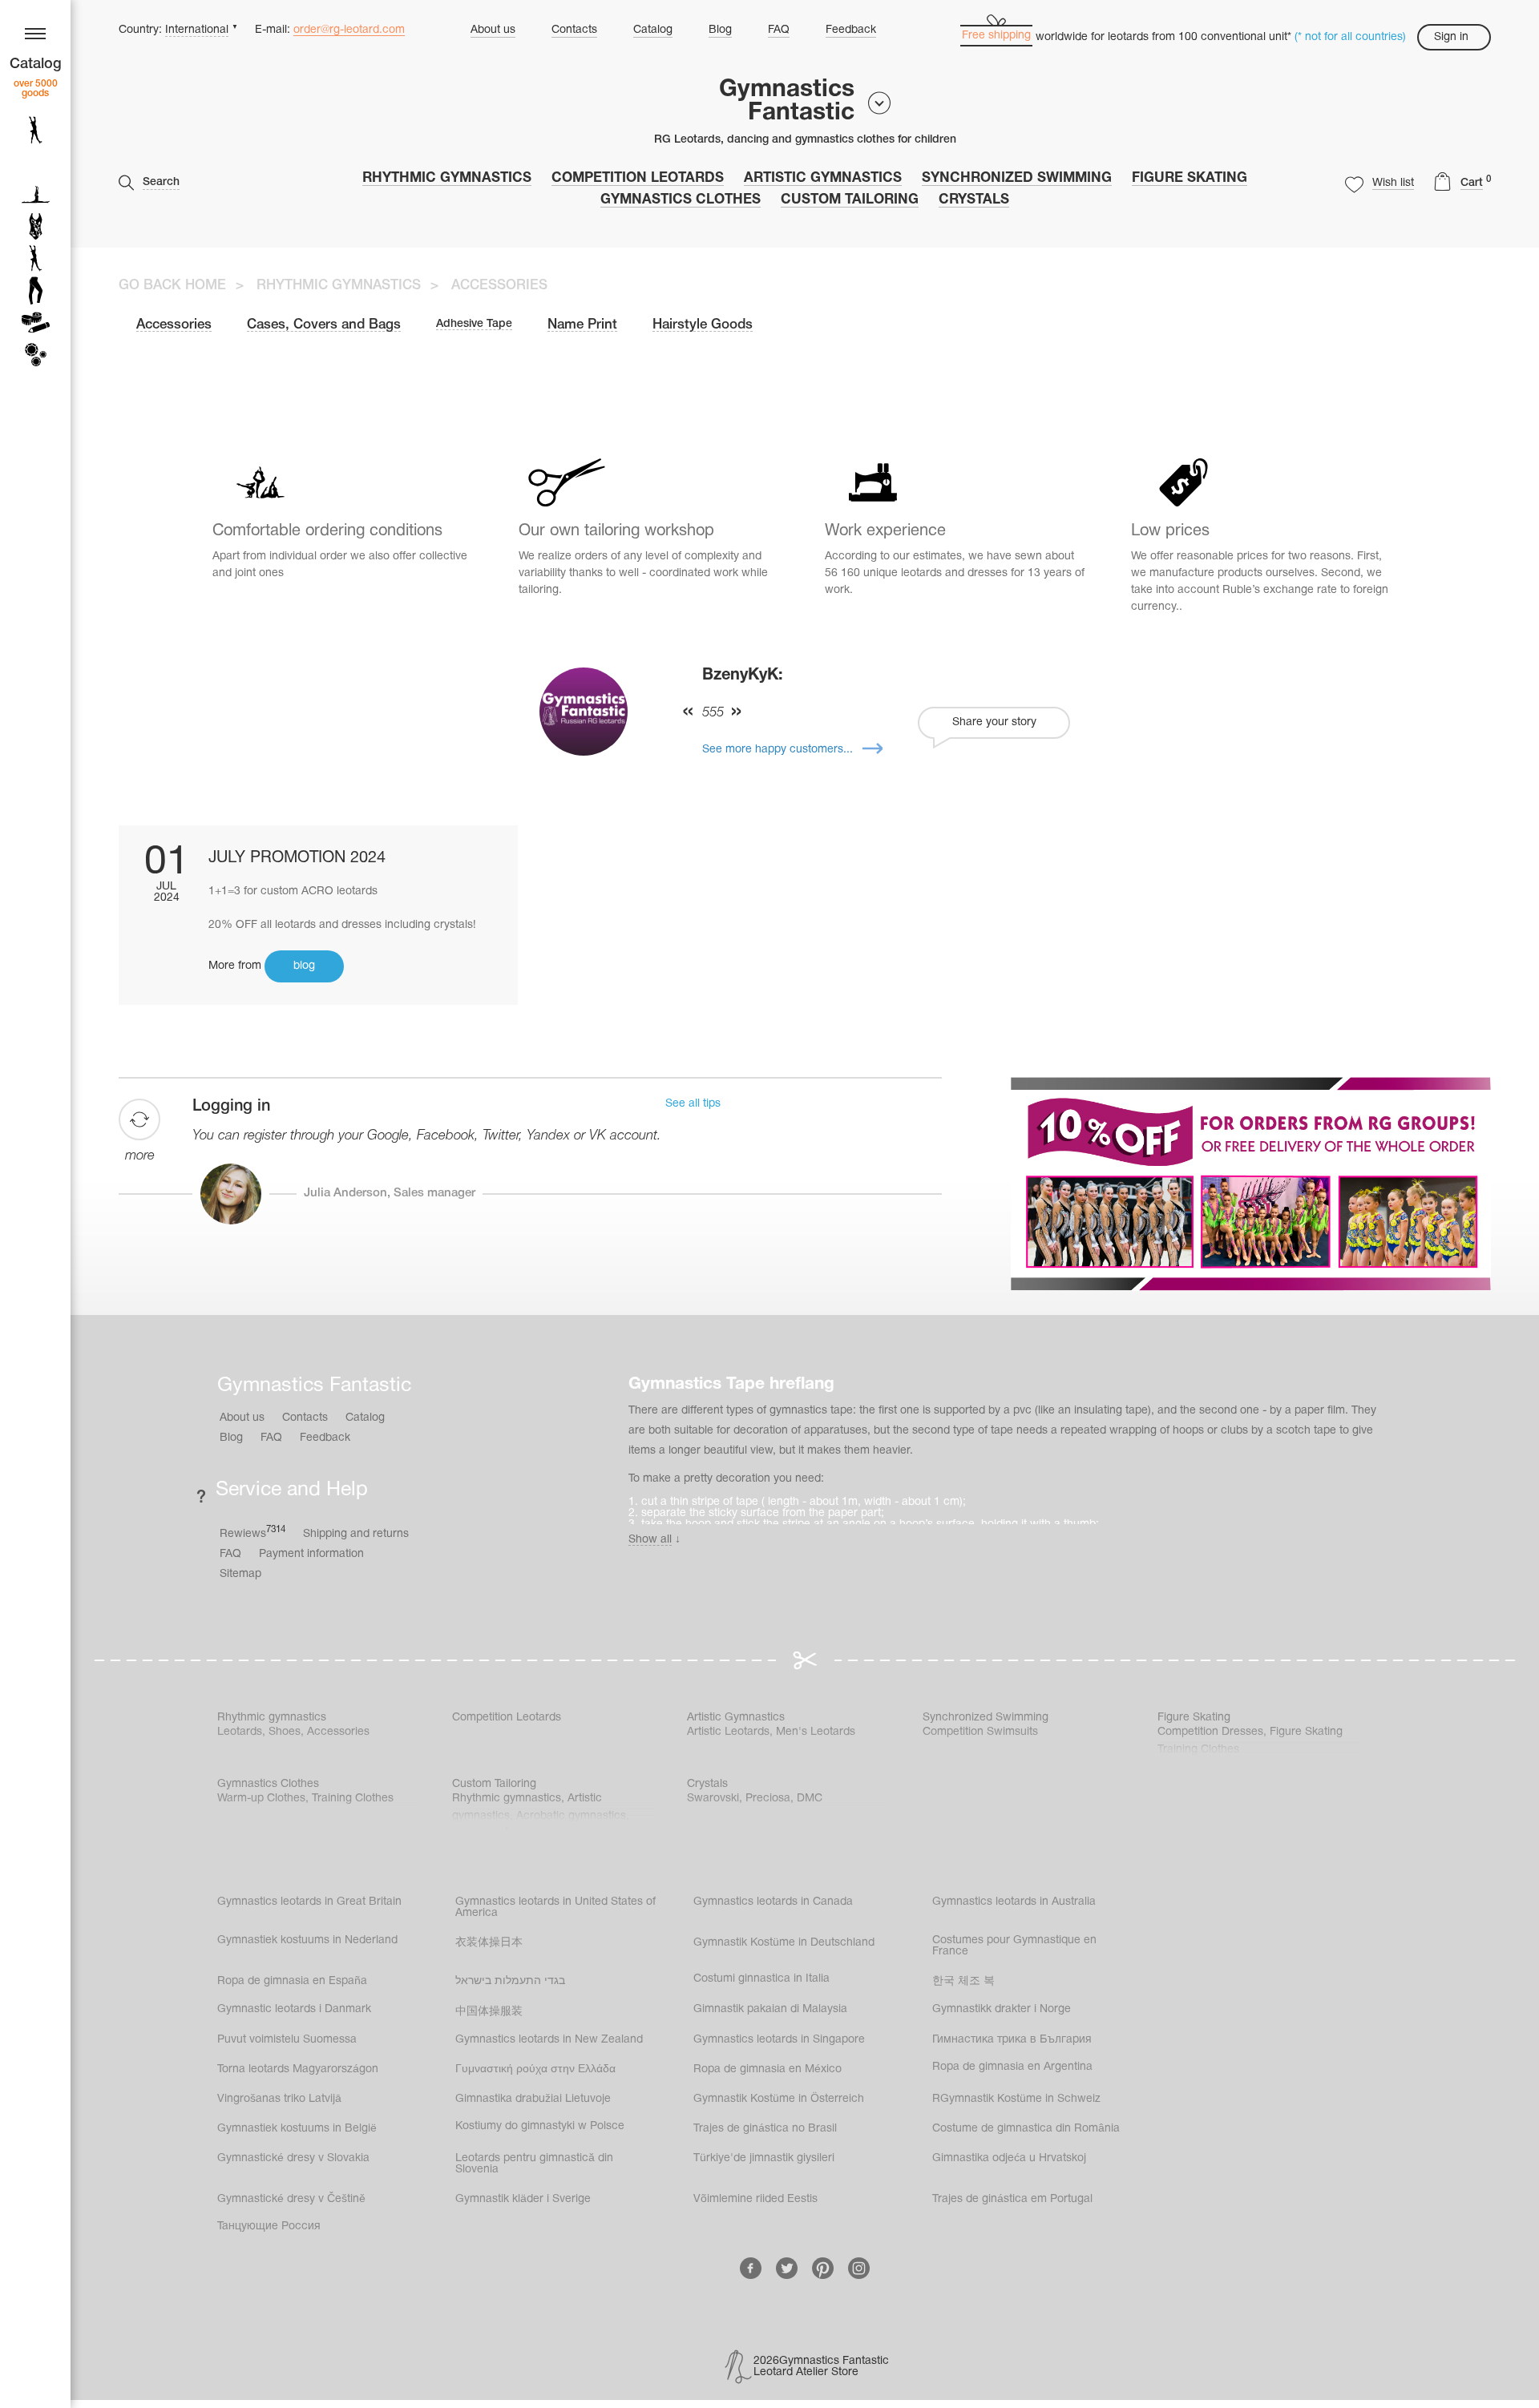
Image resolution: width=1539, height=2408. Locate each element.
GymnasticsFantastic (787, 102)
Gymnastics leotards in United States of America (555, 1908)
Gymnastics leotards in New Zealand (549, 2040)
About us (493, 30)
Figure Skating (1190, 178)
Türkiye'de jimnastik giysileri (764, 2158)
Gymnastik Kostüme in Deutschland (784, 1943)
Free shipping (996, 36)
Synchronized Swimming (1017, 178)
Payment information (311, 1554)
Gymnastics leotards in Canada (773, 1902)
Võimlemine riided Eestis (755, 2199)
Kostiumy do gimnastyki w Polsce (540, 2126)
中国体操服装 (489, 2012)
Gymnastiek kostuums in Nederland (307, 1940)
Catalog (653, 30)
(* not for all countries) (1350, 37)
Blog (720, 30)
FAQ (779, 30)
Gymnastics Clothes (681, 200)
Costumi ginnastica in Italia (761, 1979)
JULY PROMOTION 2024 (297, 858)
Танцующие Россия (269, 2226)
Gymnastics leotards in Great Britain (309, 1902)
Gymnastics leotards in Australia (1014, 1902)
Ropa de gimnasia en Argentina (1012, 2067)
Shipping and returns (356, 1534)
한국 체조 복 (963, 1981)
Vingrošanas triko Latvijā (279, 2099)
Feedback (851, 30)
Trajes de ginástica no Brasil (765, 2129)
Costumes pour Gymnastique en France (1014, 1946)
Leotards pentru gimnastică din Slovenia (534, 2164)
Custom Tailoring (850, 200)
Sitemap (240, 1574)
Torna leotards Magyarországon (298, 2069)
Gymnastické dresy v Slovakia (293, 2158)
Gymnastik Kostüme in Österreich (779, 2099)
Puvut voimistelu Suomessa (287, 2040)
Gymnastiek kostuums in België (297, 2129)
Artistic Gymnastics (823, 178)
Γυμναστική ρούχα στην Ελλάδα (535, 2069)
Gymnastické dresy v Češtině (291, 2199)
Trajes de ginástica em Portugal (1012, 2199)
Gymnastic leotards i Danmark (294, 2009)
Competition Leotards (638, 178)
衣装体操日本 (489, 1943)
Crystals (974, 200)
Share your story (994, 722)
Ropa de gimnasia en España (292, 1981)
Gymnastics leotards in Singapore (779, 2040)
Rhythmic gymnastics (447, 178)
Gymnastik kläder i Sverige (523, 2199)
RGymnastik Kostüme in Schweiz (1016, 2099)
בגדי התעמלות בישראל (510, 1981)
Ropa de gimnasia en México (767, 2069)
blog (304, 966)
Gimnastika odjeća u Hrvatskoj (1009, 2158)
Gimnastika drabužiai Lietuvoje (533, 2099)
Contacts (574, 30)
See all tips (693, 1104)
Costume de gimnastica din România (1026, 2129)
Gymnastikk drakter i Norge (1002, 2009)
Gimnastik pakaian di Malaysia (770, 2009)
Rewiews (252, 1533)
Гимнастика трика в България (1012, 2040)
